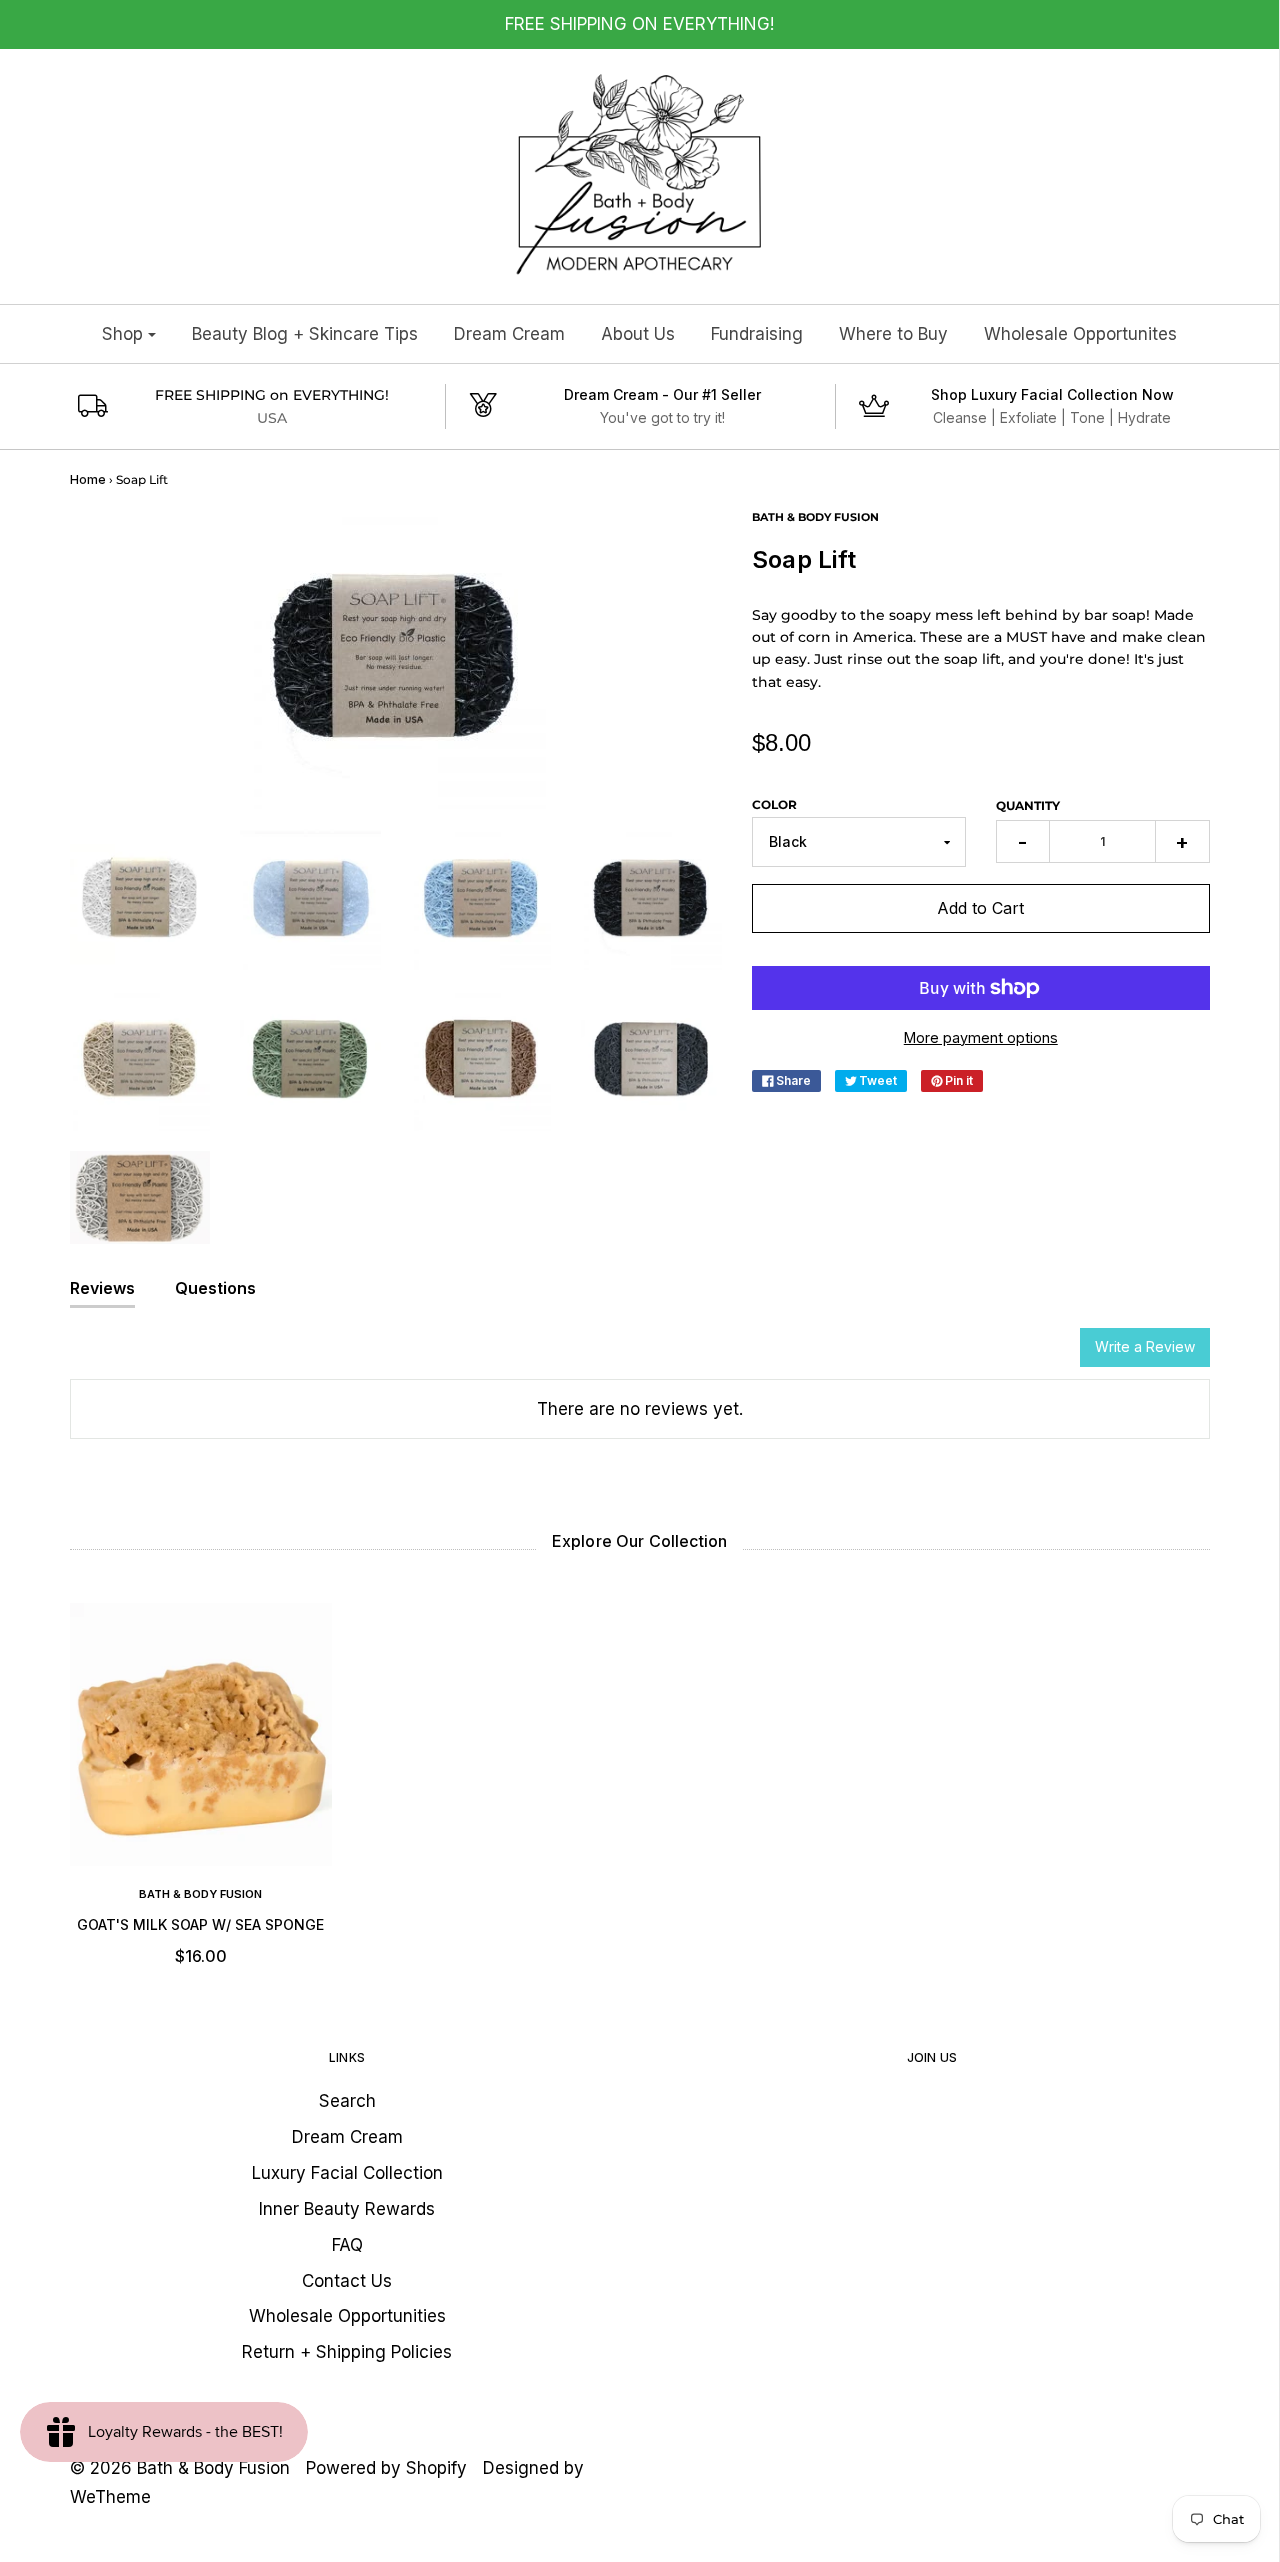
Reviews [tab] (102, 1288)
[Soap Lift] (140, 899)
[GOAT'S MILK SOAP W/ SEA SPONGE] (201, 1734)
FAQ (347, 2245)
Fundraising (757, 334)
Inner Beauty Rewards (347, 2209)
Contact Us (347, 2281)
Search (347, 2101)
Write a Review (1145, 1346)
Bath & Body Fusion (200, 1894)
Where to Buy (893, 334)
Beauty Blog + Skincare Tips (305, 334)
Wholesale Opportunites (1080, 334)
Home (88, 479)
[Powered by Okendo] (160, 1355)
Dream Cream (509, 334)
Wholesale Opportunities (347, 2316)
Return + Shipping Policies (347, 2352)
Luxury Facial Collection (347, 2173)
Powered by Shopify (386, 2468)
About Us (638, 334)
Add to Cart (980, 908)
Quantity (1028, 805)
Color (774, 804)
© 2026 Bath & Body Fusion (180, 2468)
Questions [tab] (215, 1288)
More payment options (981, 1037)
